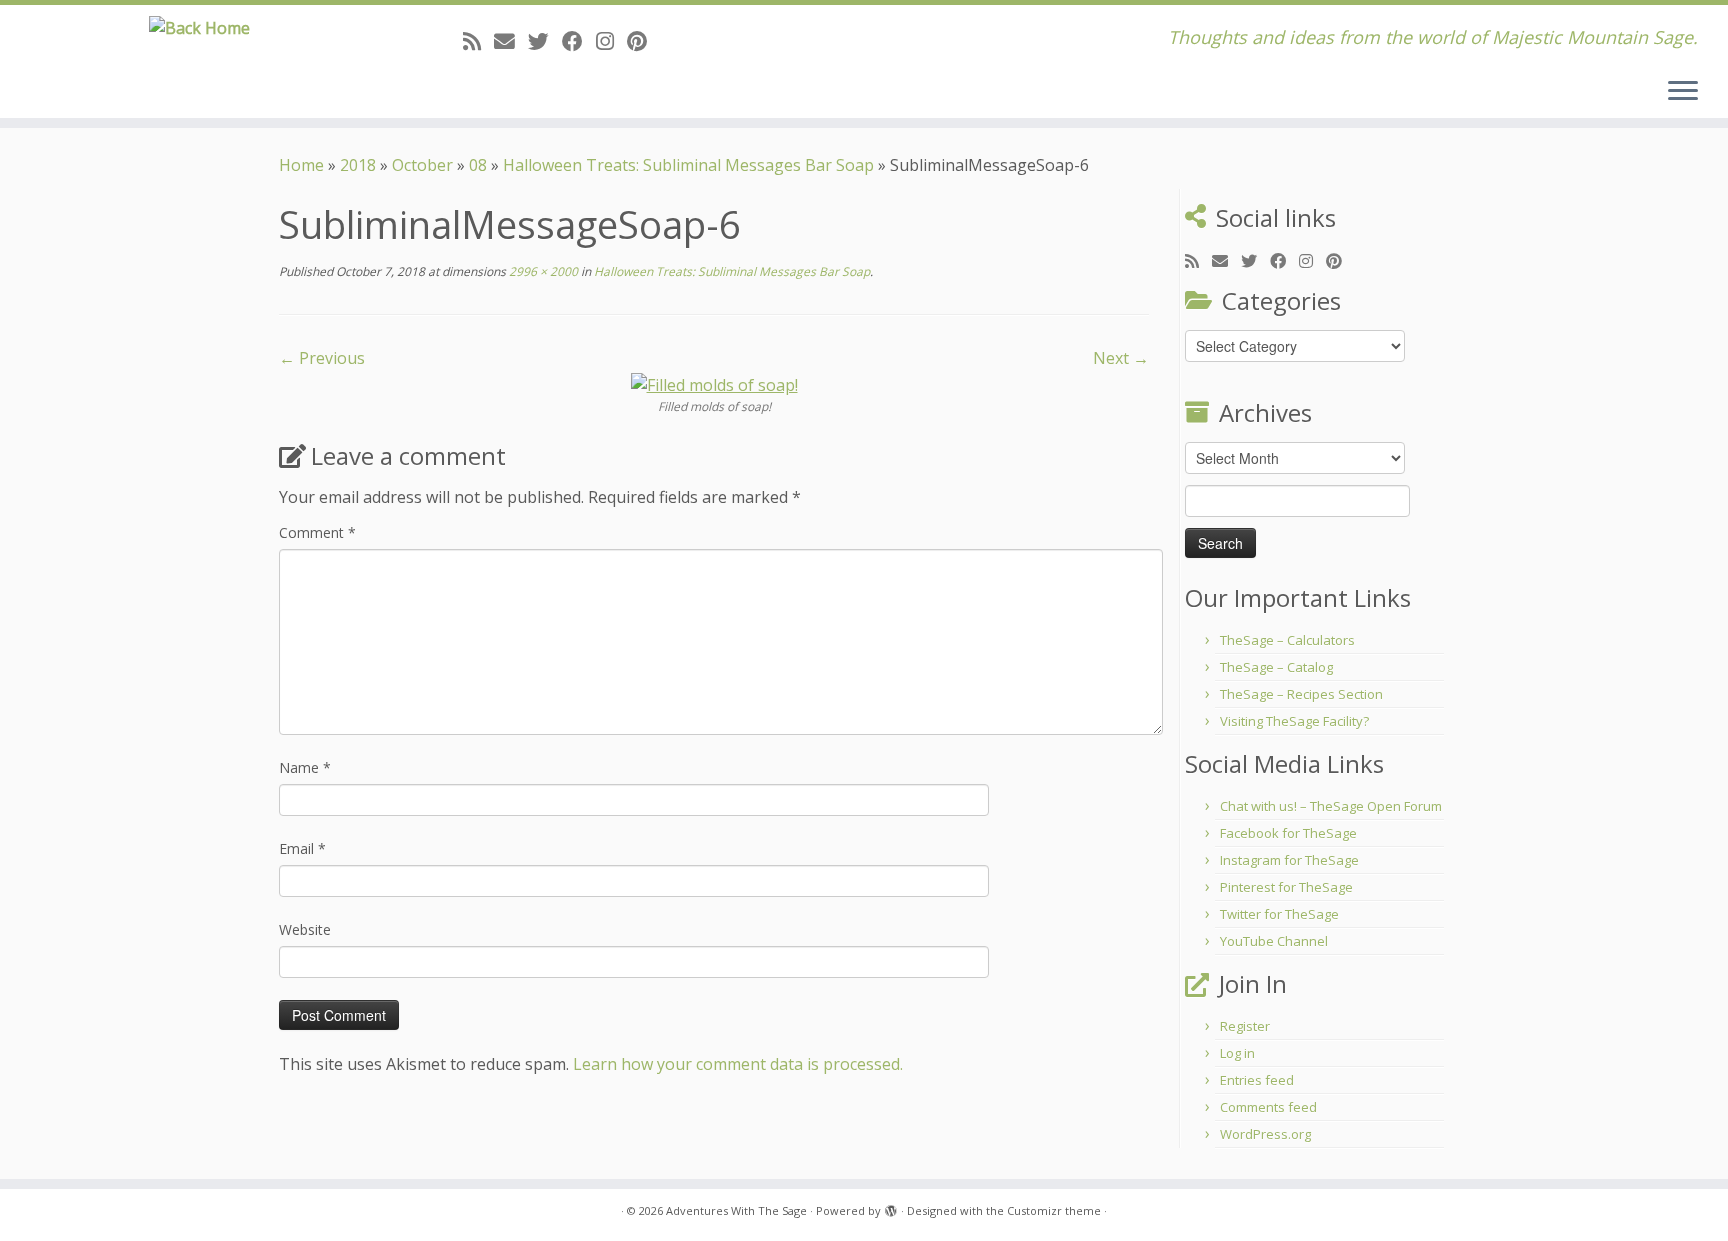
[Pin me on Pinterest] (643, 41)
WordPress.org (1265, 1134)
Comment (317, 532)
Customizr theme (1054, 1210)
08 (478, 165)
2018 (358, 165)
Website (305, 929)
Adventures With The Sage (736, 1210)
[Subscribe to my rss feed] (478, 41)
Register (1245, 1026)
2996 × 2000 (542, 271)
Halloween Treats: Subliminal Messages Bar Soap (688, 165)
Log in (1237, 1053)
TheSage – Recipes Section (1301, 694)
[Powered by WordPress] (891, 1207)
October (422, 165)
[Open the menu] (1683, 92)
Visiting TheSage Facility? (1294, 721)
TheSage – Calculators (1287, 640)
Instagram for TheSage (1289, 860)
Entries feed (1257, 1080)
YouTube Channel (1274, 941)
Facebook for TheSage (1288, 833)
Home (301, 165)
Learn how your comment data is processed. (738, 1064)
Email (302, 848)
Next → (1121, 358)
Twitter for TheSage (1279, 914)
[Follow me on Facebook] (579, 41)
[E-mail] (511, 41)
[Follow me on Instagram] (611, 41)
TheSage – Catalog (1276, 667)
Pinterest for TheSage (1286, 887)
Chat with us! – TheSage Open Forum (1331, 806)
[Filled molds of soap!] (714, 384)
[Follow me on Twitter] (545, 41)
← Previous (322, 358)
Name (305, 767)
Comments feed (1268, 1107)
